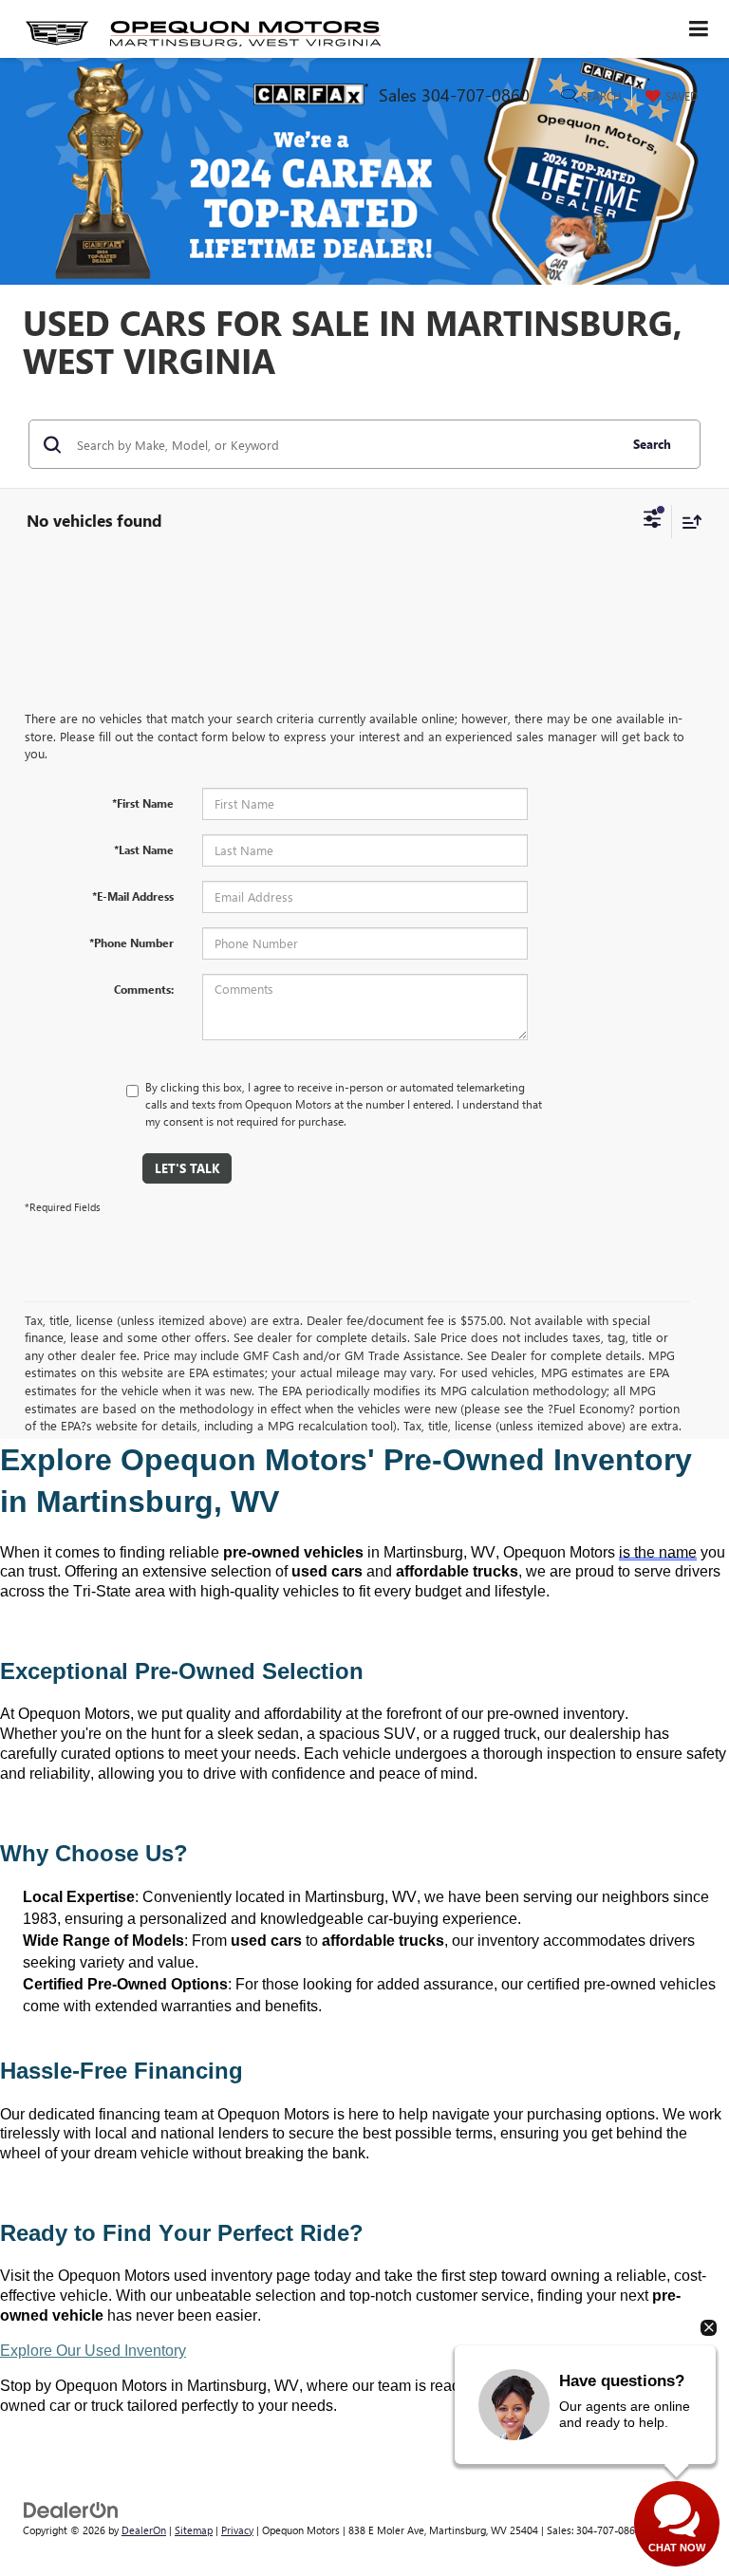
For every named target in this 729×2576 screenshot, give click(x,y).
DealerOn (144, 2530)
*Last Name (144, 849)
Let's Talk (187, 1168)
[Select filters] (653, 521)
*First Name (143, 803)
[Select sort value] (687, 522)
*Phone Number (131, 943)
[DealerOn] (71, 2508)
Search (652, 444)
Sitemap (194, 2530)
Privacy (237, 2530)
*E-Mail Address (133, 896)
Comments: (144, 989)
